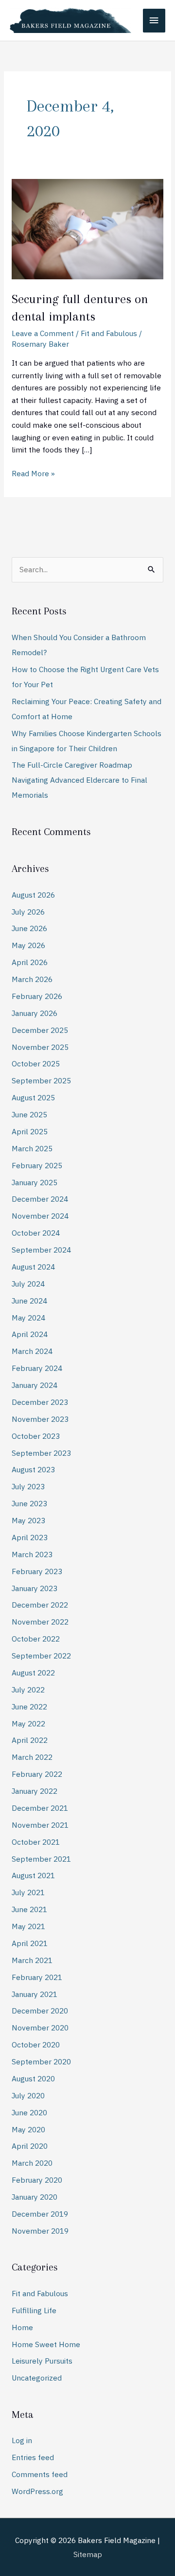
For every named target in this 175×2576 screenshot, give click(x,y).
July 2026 (28, 912)
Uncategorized (37, 2378)
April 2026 (30, 962)
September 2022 (41, 1656)
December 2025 (40, 1030)
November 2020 (40, 2028)
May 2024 (28, 1318)
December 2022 (40, 1605)
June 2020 (29, 2112)
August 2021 (33, 1875)
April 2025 (30, 1131)
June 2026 (29, 928)
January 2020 (35, 2197)
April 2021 (30, 1943)
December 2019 (40, 2214)
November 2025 (40, 1047)
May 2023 (28, 1520)
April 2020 (30, 2146)
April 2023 (30, 1537)
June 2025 (29, 1114)
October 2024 (36, 1233)
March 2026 (32, 979)
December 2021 (40, 1808)
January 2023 (35, 1588)
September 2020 (41, 2061)
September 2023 (41, 1453)
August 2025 (33, 1097)
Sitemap (88, 2554)
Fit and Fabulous (109, 333)
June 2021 (29, 1909)
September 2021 (41, 1859)
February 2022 (37, 1774)
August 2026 (33, 895)
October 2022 (36, 1639)
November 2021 (40, 1825)
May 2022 (28, 1723)
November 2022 (40, 1622)
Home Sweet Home (46, 2344)
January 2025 (35, 1182)
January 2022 (35, 1791)
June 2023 (29, 1503)
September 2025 (41, 1080)
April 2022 (30, 1740)
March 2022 (32, 1757)
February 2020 (37, 2180)
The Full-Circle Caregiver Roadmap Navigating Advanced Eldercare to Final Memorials (79, 780)
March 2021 (32, 1960)
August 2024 (33, 1267)
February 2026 (37, 996)
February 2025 (37, 1165)
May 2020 (28, 2129)
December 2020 (40, 2011)
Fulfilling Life (34, 2310)
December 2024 (40, 1199)
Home (22, 2327)
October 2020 (36, 2045)
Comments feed (40, 2474)
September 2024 (41, 1250)
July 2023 (28, 1486)
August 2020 (33, 2078)
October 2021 (36, 1842)
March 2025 (32, 1148)
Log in (22, 2440)
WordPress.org (37, 2491)
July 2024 (28, 1284)
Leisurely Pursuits (42, 2361)
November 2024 (40, 1216)
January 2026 (35, 1013)
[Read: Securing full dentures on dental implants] (87, 228)
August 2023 (33, 1469)
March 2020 (32, 2163)
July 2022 (28, 1690)
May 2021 (28, 1926)
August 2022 (33, 1673)
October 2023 (36, 1436)
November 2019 (40, 2231)
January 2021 (35, 1994)
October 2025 (36, 1063)
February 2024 (37, 1368)
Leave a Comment (43, 333)
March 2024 (32, 1351)
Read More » (33, 473)
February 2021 (37, 1977)
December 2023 (40, 1402)
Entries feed (33, 2457)
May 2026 (28, 945)
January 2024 (35, 1385)
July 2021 (28, 1892)
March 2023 (32, 1554)
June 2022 (29, 1707)
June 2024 (29, 1301)
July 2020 (28, 2095)
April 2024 (30, 1334)
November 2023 (40, 1419)
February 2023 (37, 1571)
